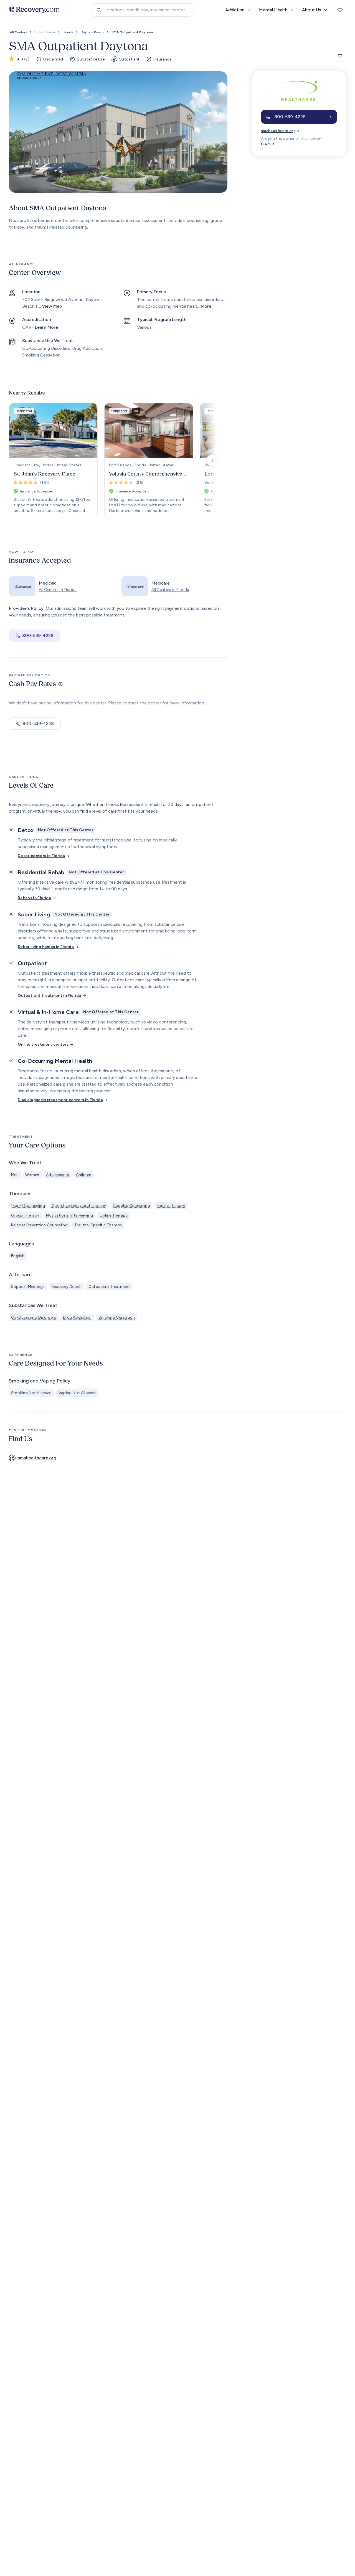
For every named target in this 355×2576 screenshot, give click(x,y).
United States (45, 32)
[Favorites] (340, 10)
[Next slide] (212, 461)
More (206, 306)
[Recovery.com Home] (35, 10)
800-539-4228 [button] (38, 635)
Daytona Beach (92, 32)
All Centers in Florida (58, 590)
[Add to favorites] (340, 56)
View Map (52, 306)
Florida (68, 32)
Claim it (268, 144)
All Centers (18, 32)
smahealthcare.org (278, 131)
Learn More (46, 327)
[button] (299, 117)
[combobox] (143, 10)
